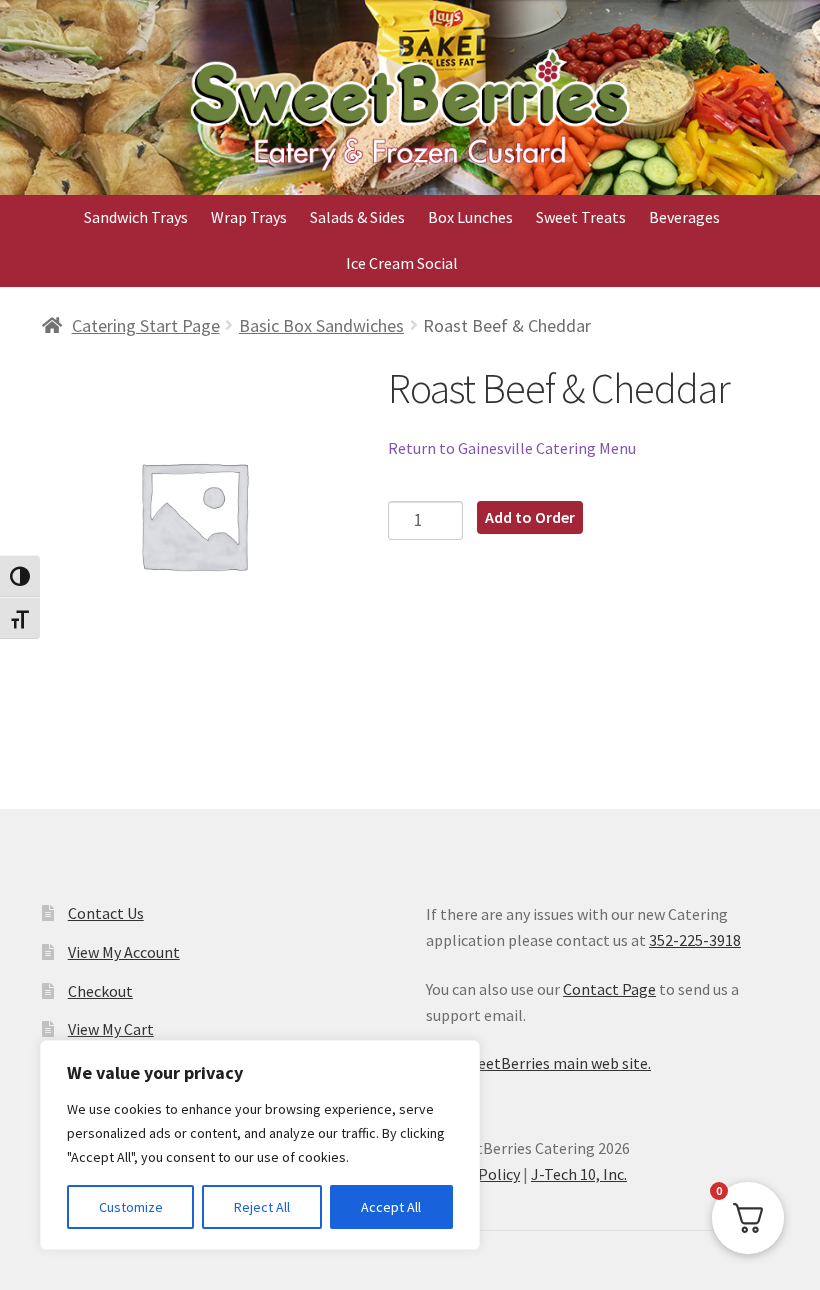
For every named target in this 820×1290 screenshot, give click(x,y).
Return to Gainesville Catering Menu (512, 448)
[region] (260, 1145)
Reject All (262, 1207)
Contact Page (609, 989)
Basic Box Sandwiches (321, 325)
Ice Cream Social (402, 263)
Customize (131, 1207)
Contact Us (106, 913)
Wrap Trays (249, 217)
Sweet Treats (581, 217)
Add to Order (530, 517)
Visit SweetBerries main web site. (538, 1063)
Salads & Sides (357, 217)
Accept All (391, 1207)
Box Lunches (470, 217)
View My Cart (111, 1029)
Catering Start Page (146, 325)
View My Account (124, 952)
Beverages (684, 217)
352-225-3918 (695, 940)
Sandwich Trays (136, 217)
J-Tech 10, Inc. (579, 1174)
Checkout (100, 991)
